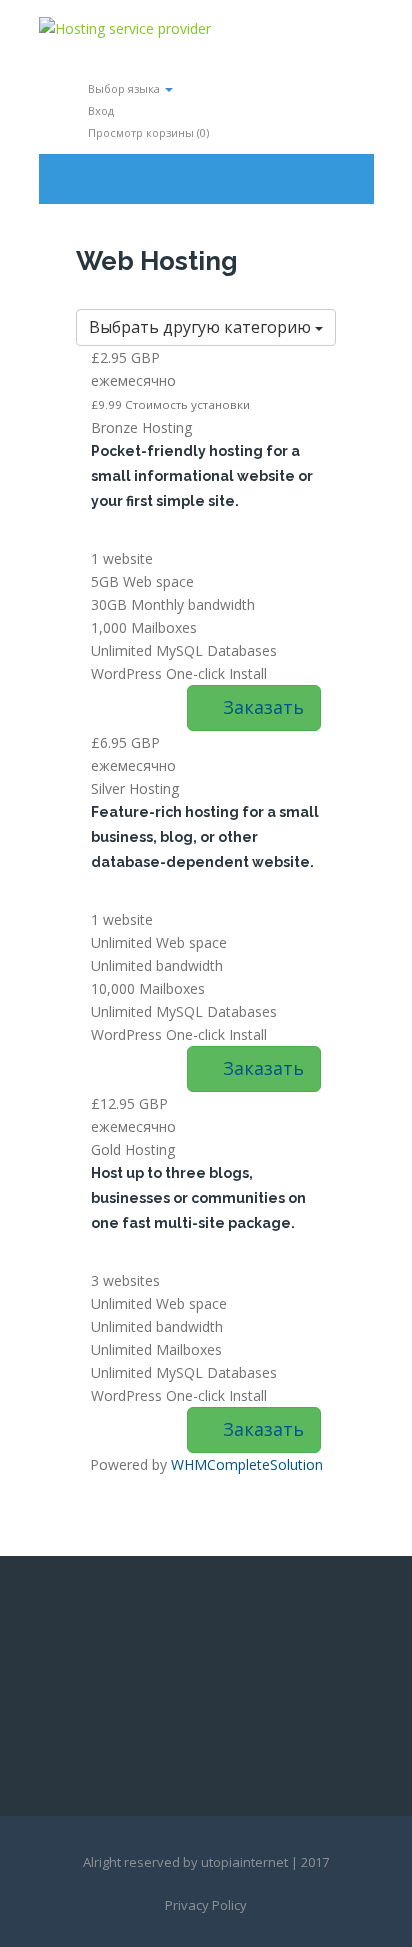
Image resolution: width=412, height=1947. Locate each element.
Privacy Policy (206, 1905)
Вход (99, 110)
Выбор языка (124, 88)
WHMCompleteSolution (247, 1464)
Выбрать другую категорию (202, 327)
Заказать (261, 707)
